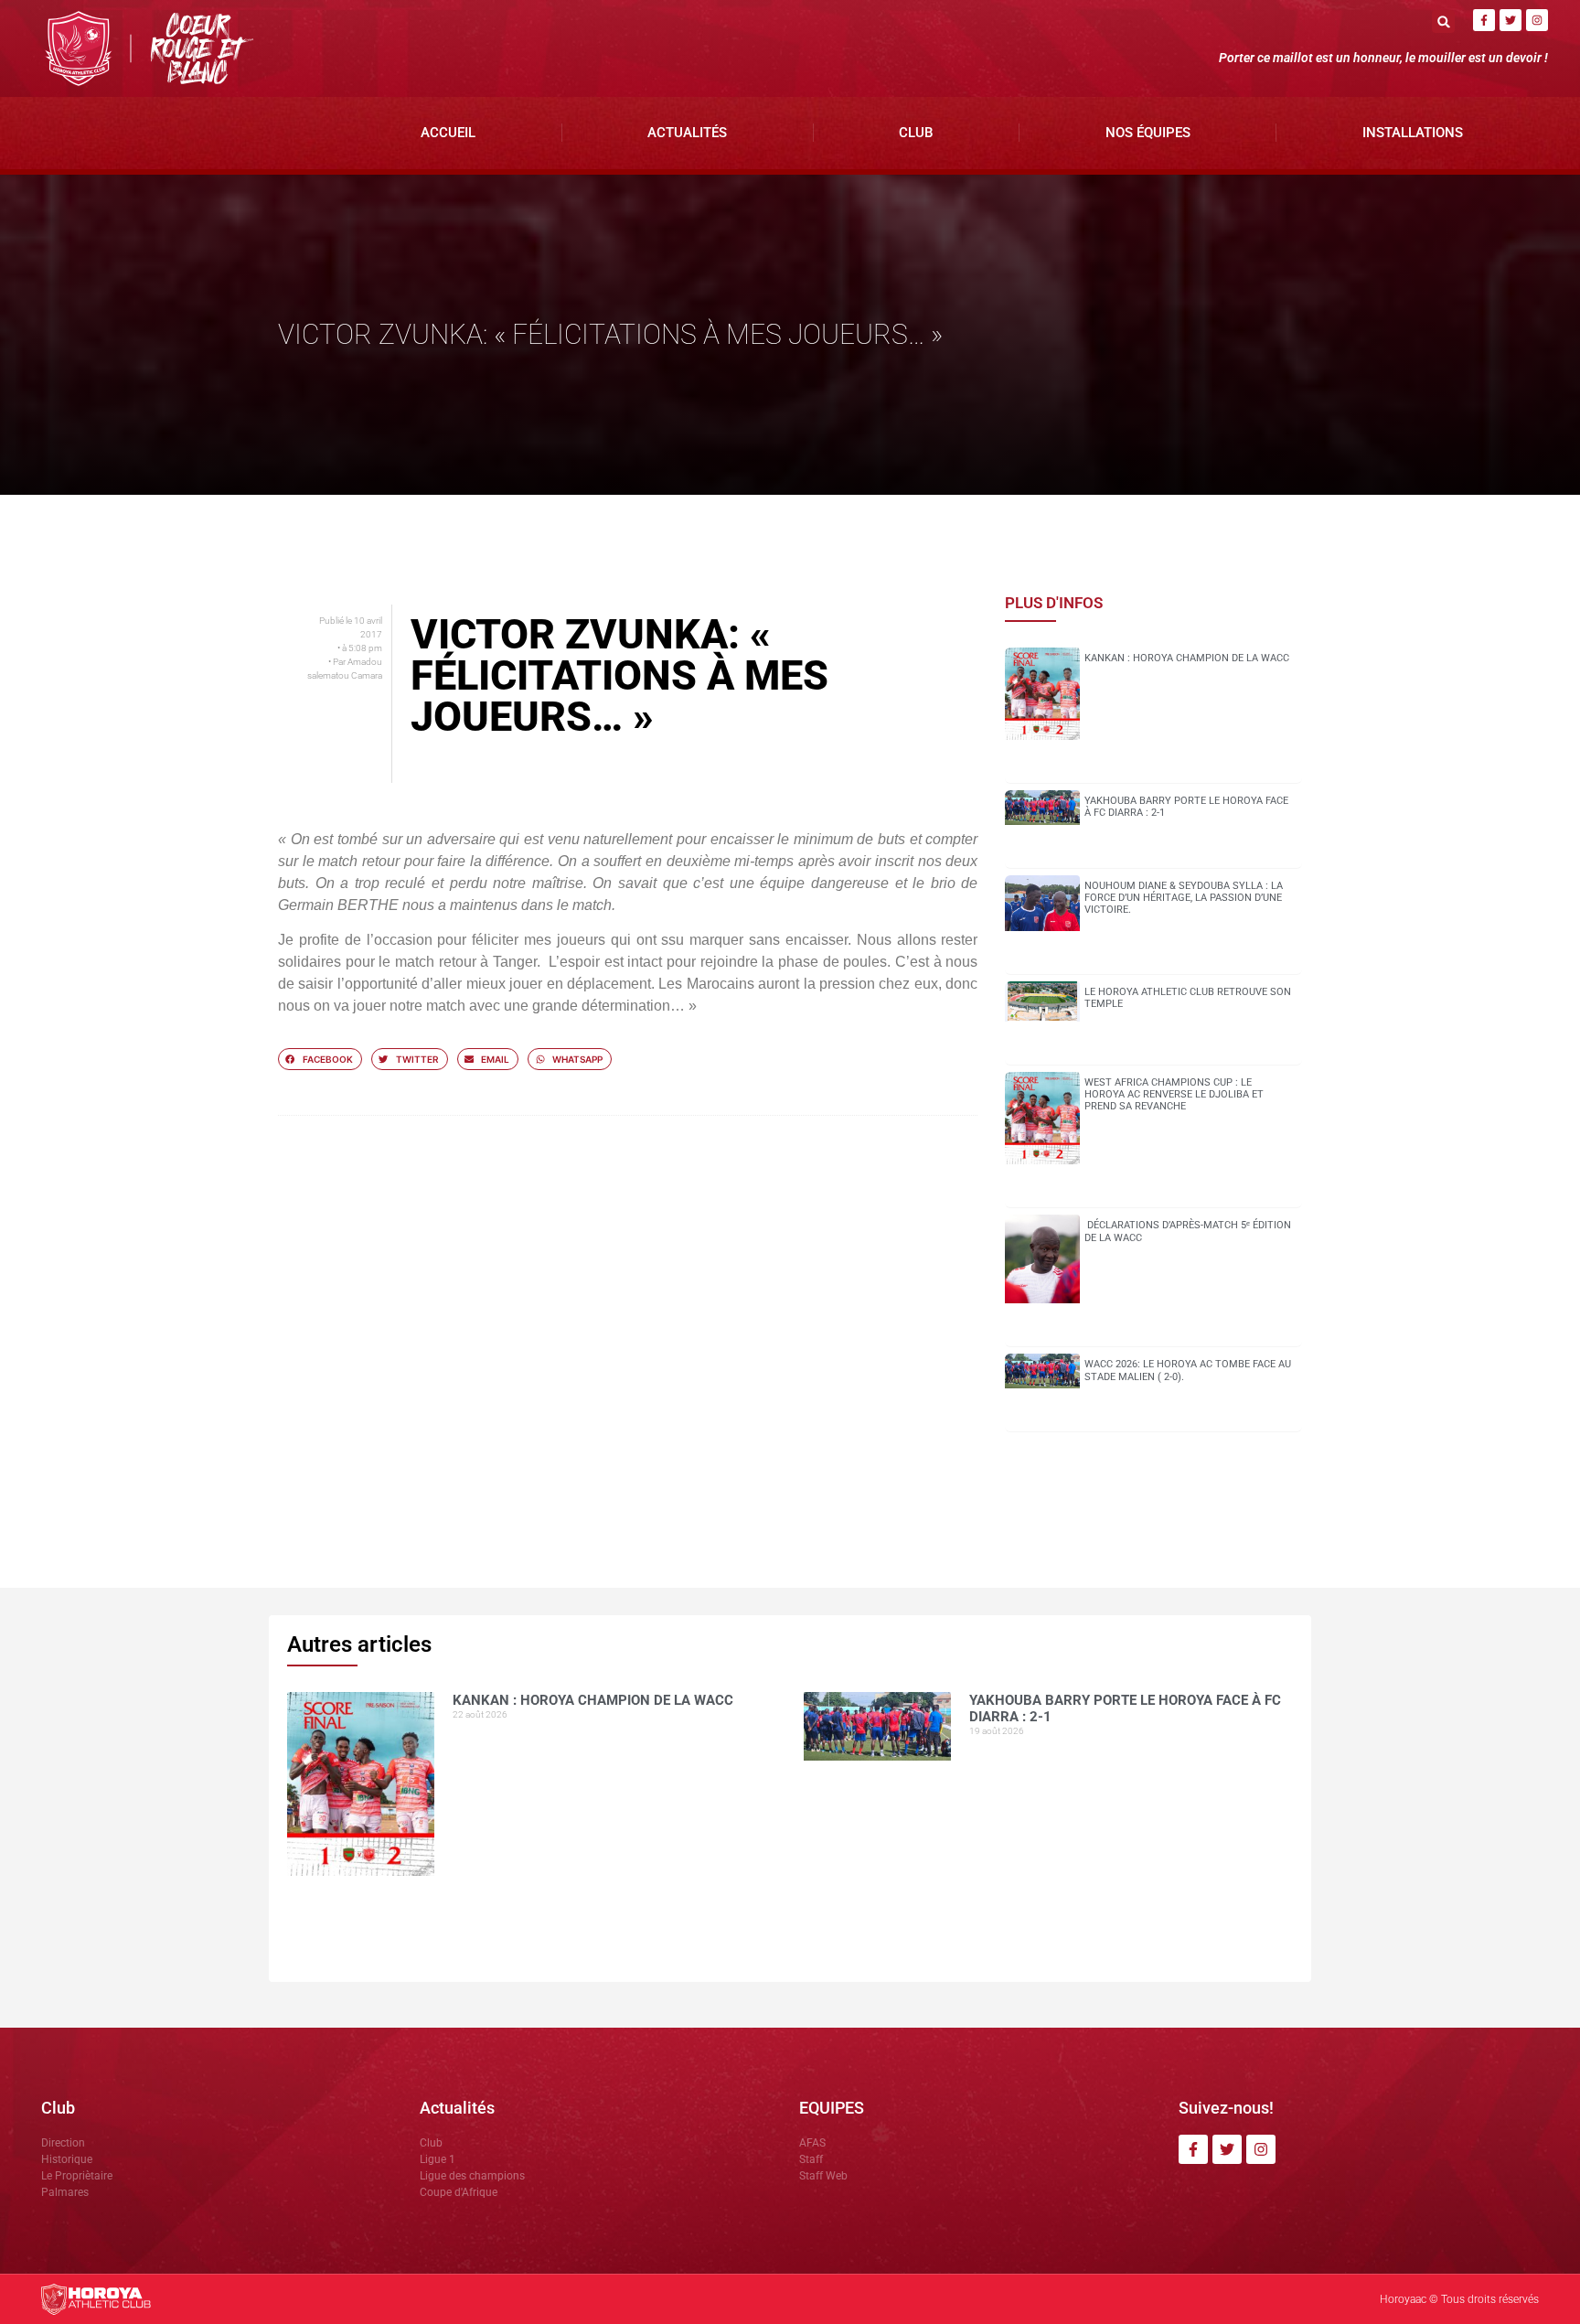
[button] (1443, 21)
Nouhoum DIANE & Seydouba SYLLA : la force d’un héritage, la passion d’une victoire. (1184, 898)
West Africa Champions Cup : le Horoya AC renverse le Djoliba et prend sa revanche (1174, 1094)
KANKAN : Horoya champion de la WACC (1187, 658)
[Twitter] (1511, 20)
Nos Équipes (1148, 133)
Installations (1413, 133)
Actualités (687, 133)
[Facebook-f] (1484, 20)
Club (916, 133)
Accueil (448, 133)
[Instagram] (1537, 20)
